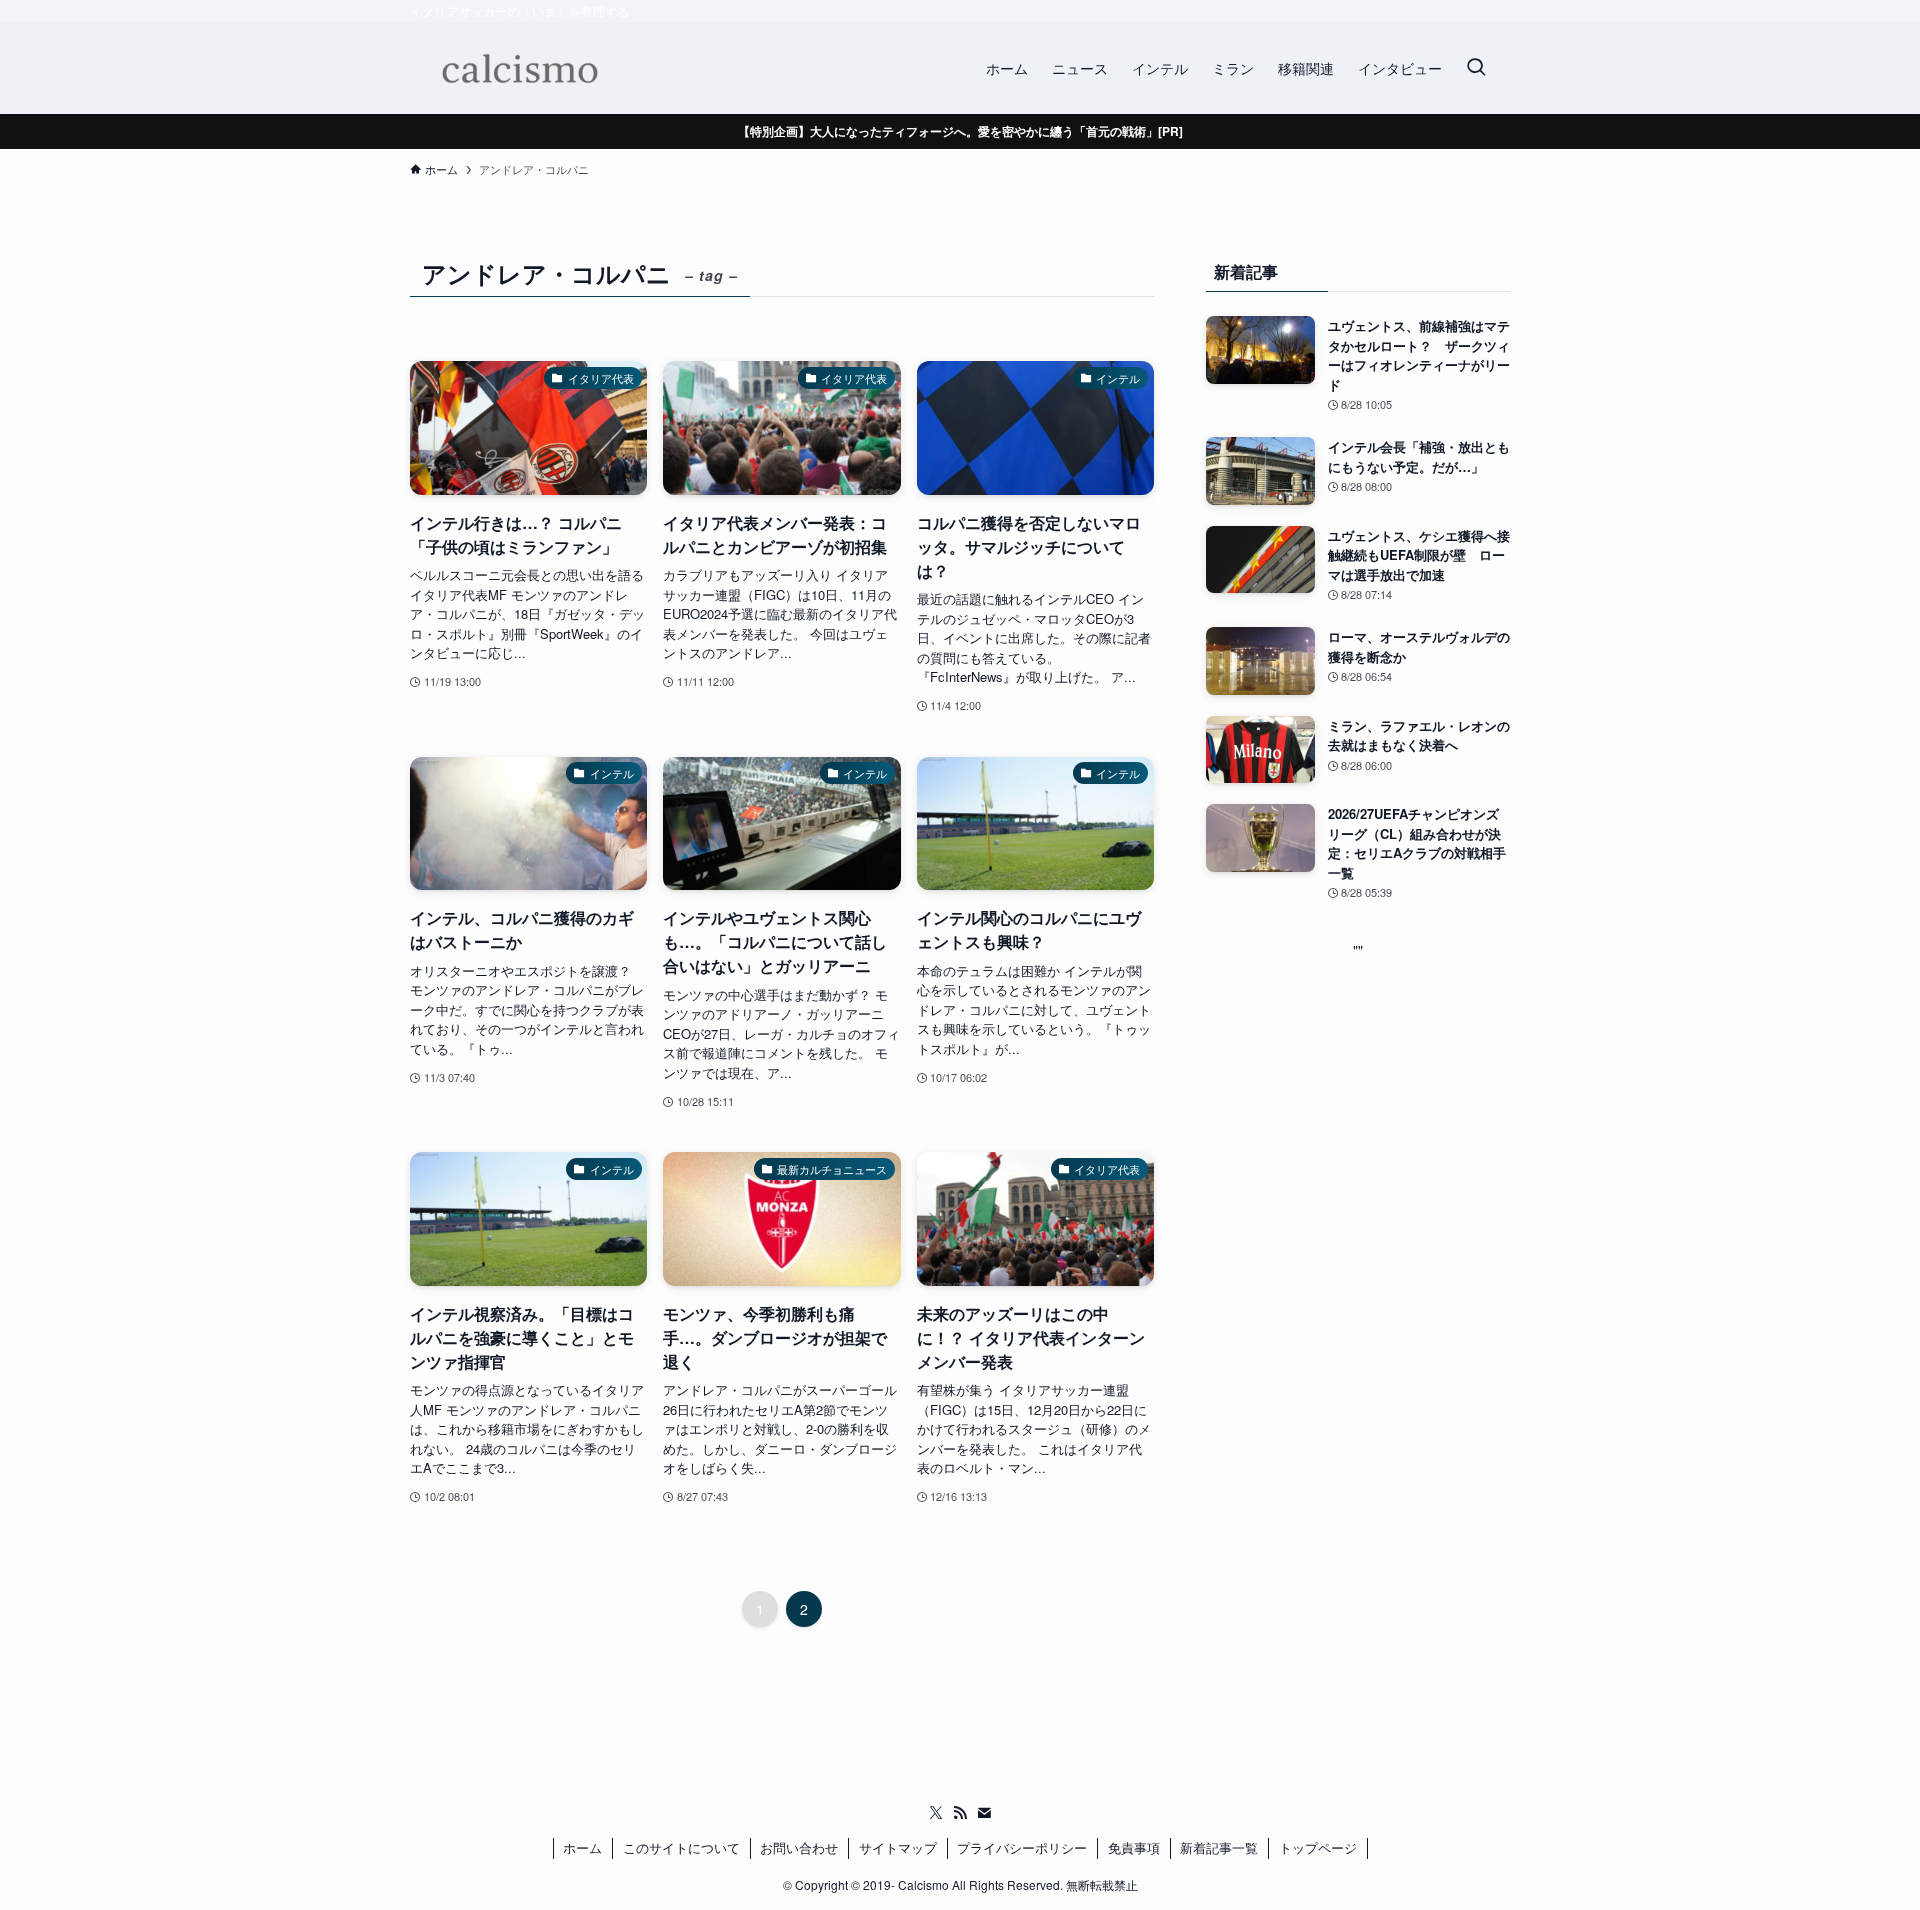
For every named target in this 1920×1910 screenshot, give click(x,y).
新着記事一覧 (1219, 1847)
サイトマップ (898, 1847)
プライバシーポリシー (1022, 1847)
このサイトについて (681, 1847)
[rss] (960, 1813)
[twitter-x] (936, 1813)
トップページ (1318, 1847)
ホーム (582, 1847)
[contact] (984, 1813)
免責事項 (1134, 1847)
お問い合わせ (799, 1847)
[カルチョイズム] (518, 68)
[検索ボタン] (1476, 68)
